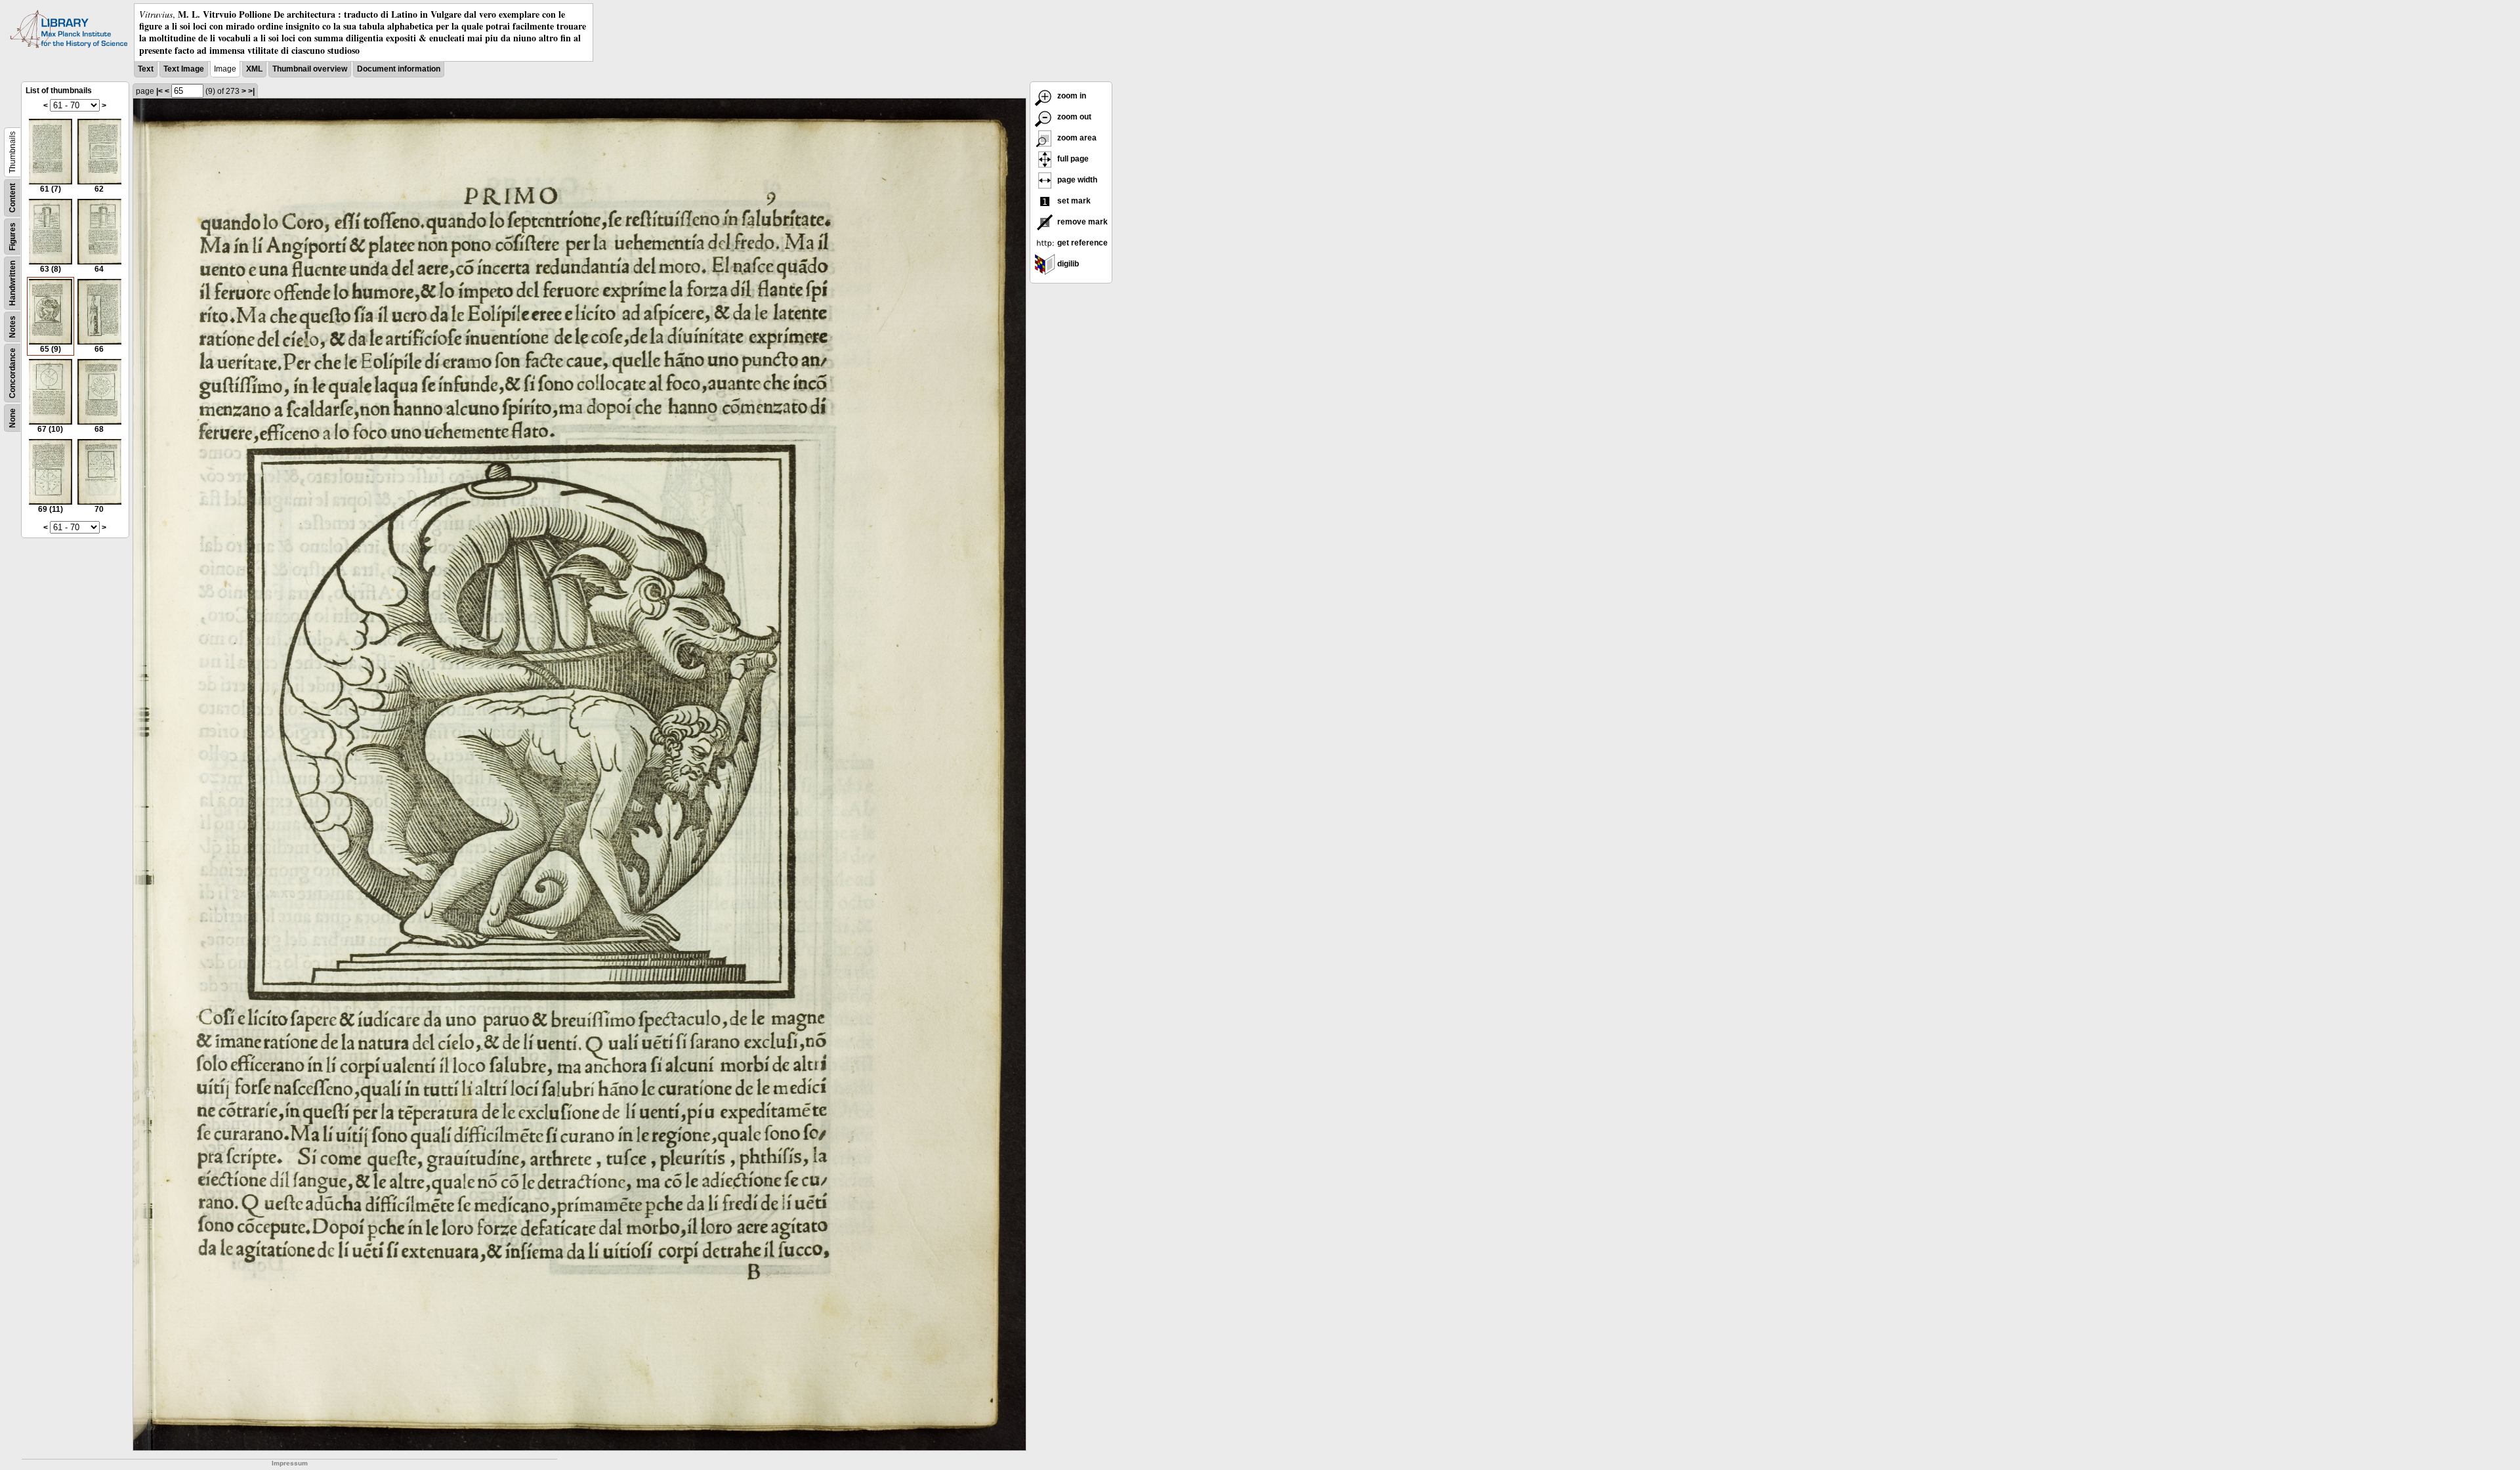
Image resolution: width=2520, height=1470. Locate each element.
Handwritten (12, 283)
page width (1076, 180)
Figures (12, 237)
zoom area (1076, 138)
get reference (1081, 243)
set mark (1073, 201)
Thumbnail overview (310, 69)
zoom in (1071, 96)
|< (159, 91)
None (12, 418)
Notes (12, 327)
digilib (1067, 264)
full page (1072, 159)
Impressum (290, 1463)
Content (12, 198)
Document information (399, 69)
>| (251, 91)
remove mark (1081, 222)
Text (146, 69)
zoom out (1073, 117)
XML (254, 69)
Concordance (12, 373)
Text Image (184, 69)
